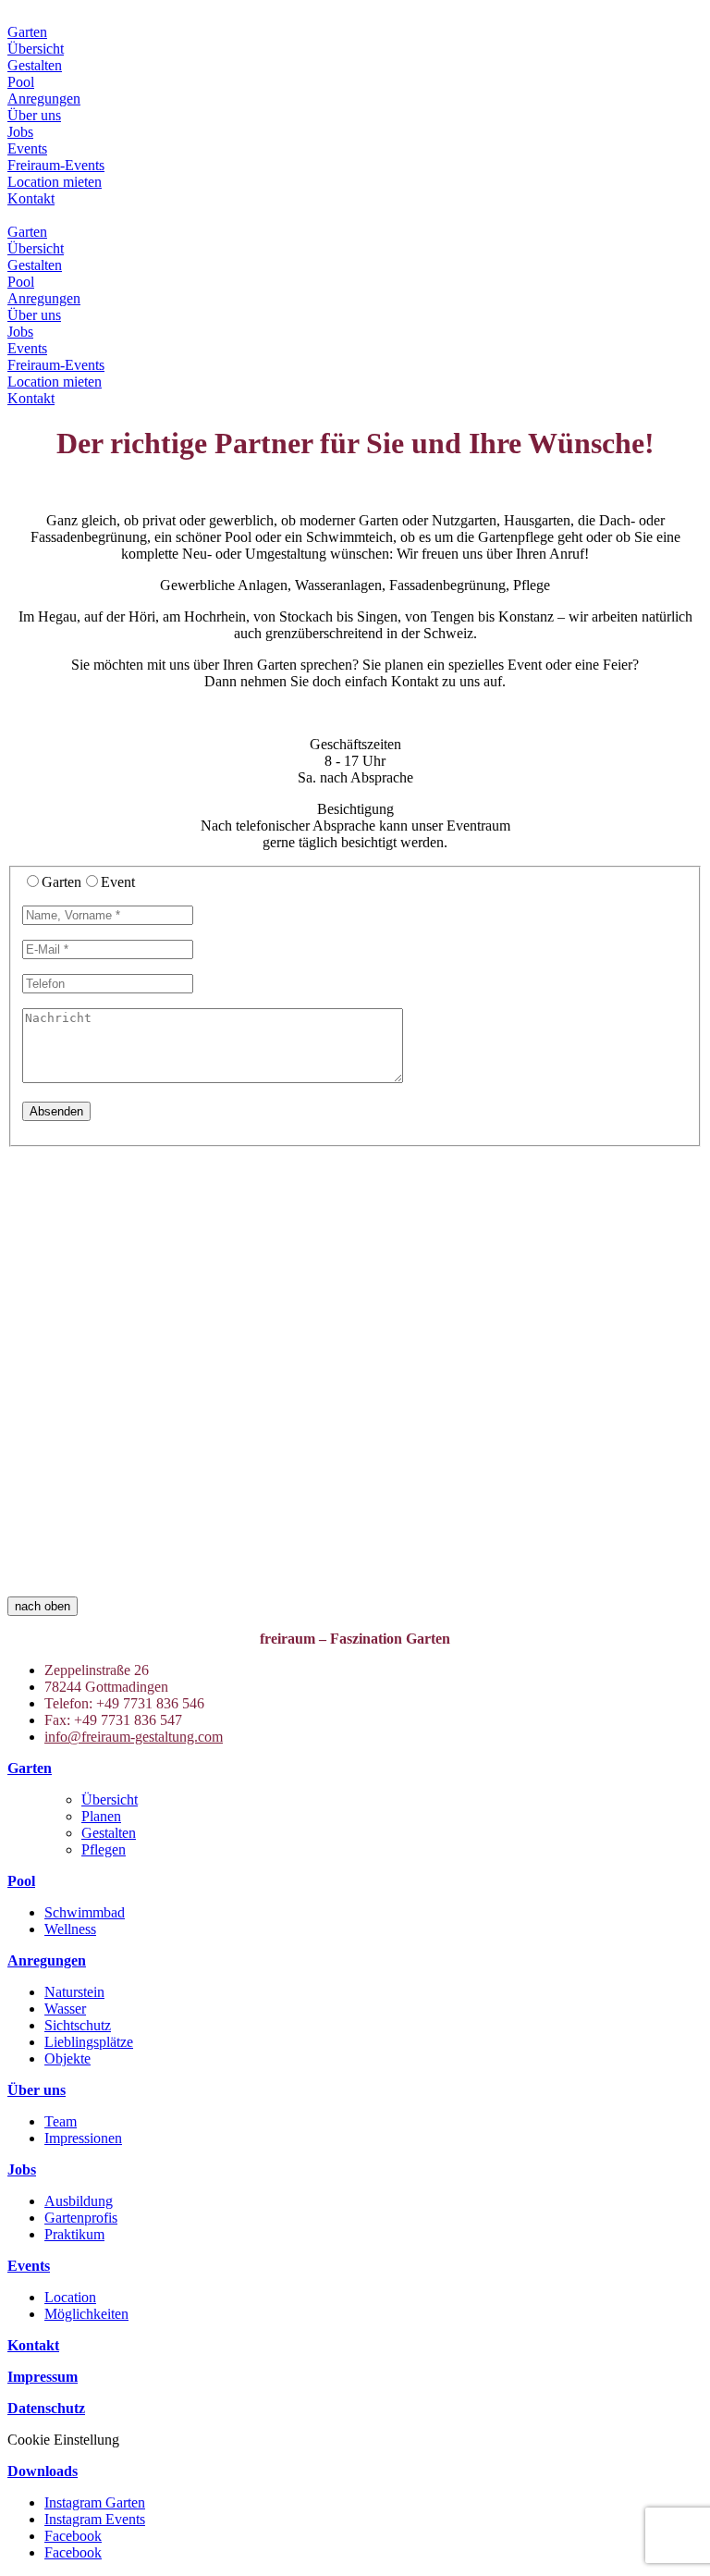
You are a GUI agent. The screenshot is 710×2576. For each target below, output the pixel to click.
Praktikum (74, 2234)
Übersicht (36, 49)
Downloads (43, 2471)
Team (61, 2121)
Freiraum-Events (56, 165)
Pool (21, 82)
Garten (27, 32)
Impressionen (83, 2138)
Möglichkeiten (86, 2314)
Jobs (20, 132)
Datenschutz (46, 2408)
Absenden (56, 1111)
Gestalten (35, 65)
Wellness (70, 1929)
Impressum (43, 2377)
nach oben (43, 1606)
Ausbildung (79, 2201)
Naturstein (74, 1992)
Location (70, 2297)
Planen (101, 1816)
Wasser (65, 2009)
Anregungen (44, 99)
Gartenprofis (81, 2218)
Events (27, 148)
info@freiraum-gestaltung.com (134, 1737)
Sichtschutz (78, 2025)
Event (118, 882)
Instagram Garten (95, 2502)
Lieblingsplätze (89, 2042)
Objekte (67, 2058)
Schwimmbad (85, 1912)
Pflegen (104, 1849)
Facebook (73, 2536)
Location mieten (55, 182)
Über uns (34, 115)
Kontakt (31, 198)
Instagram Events (95, 2519)
